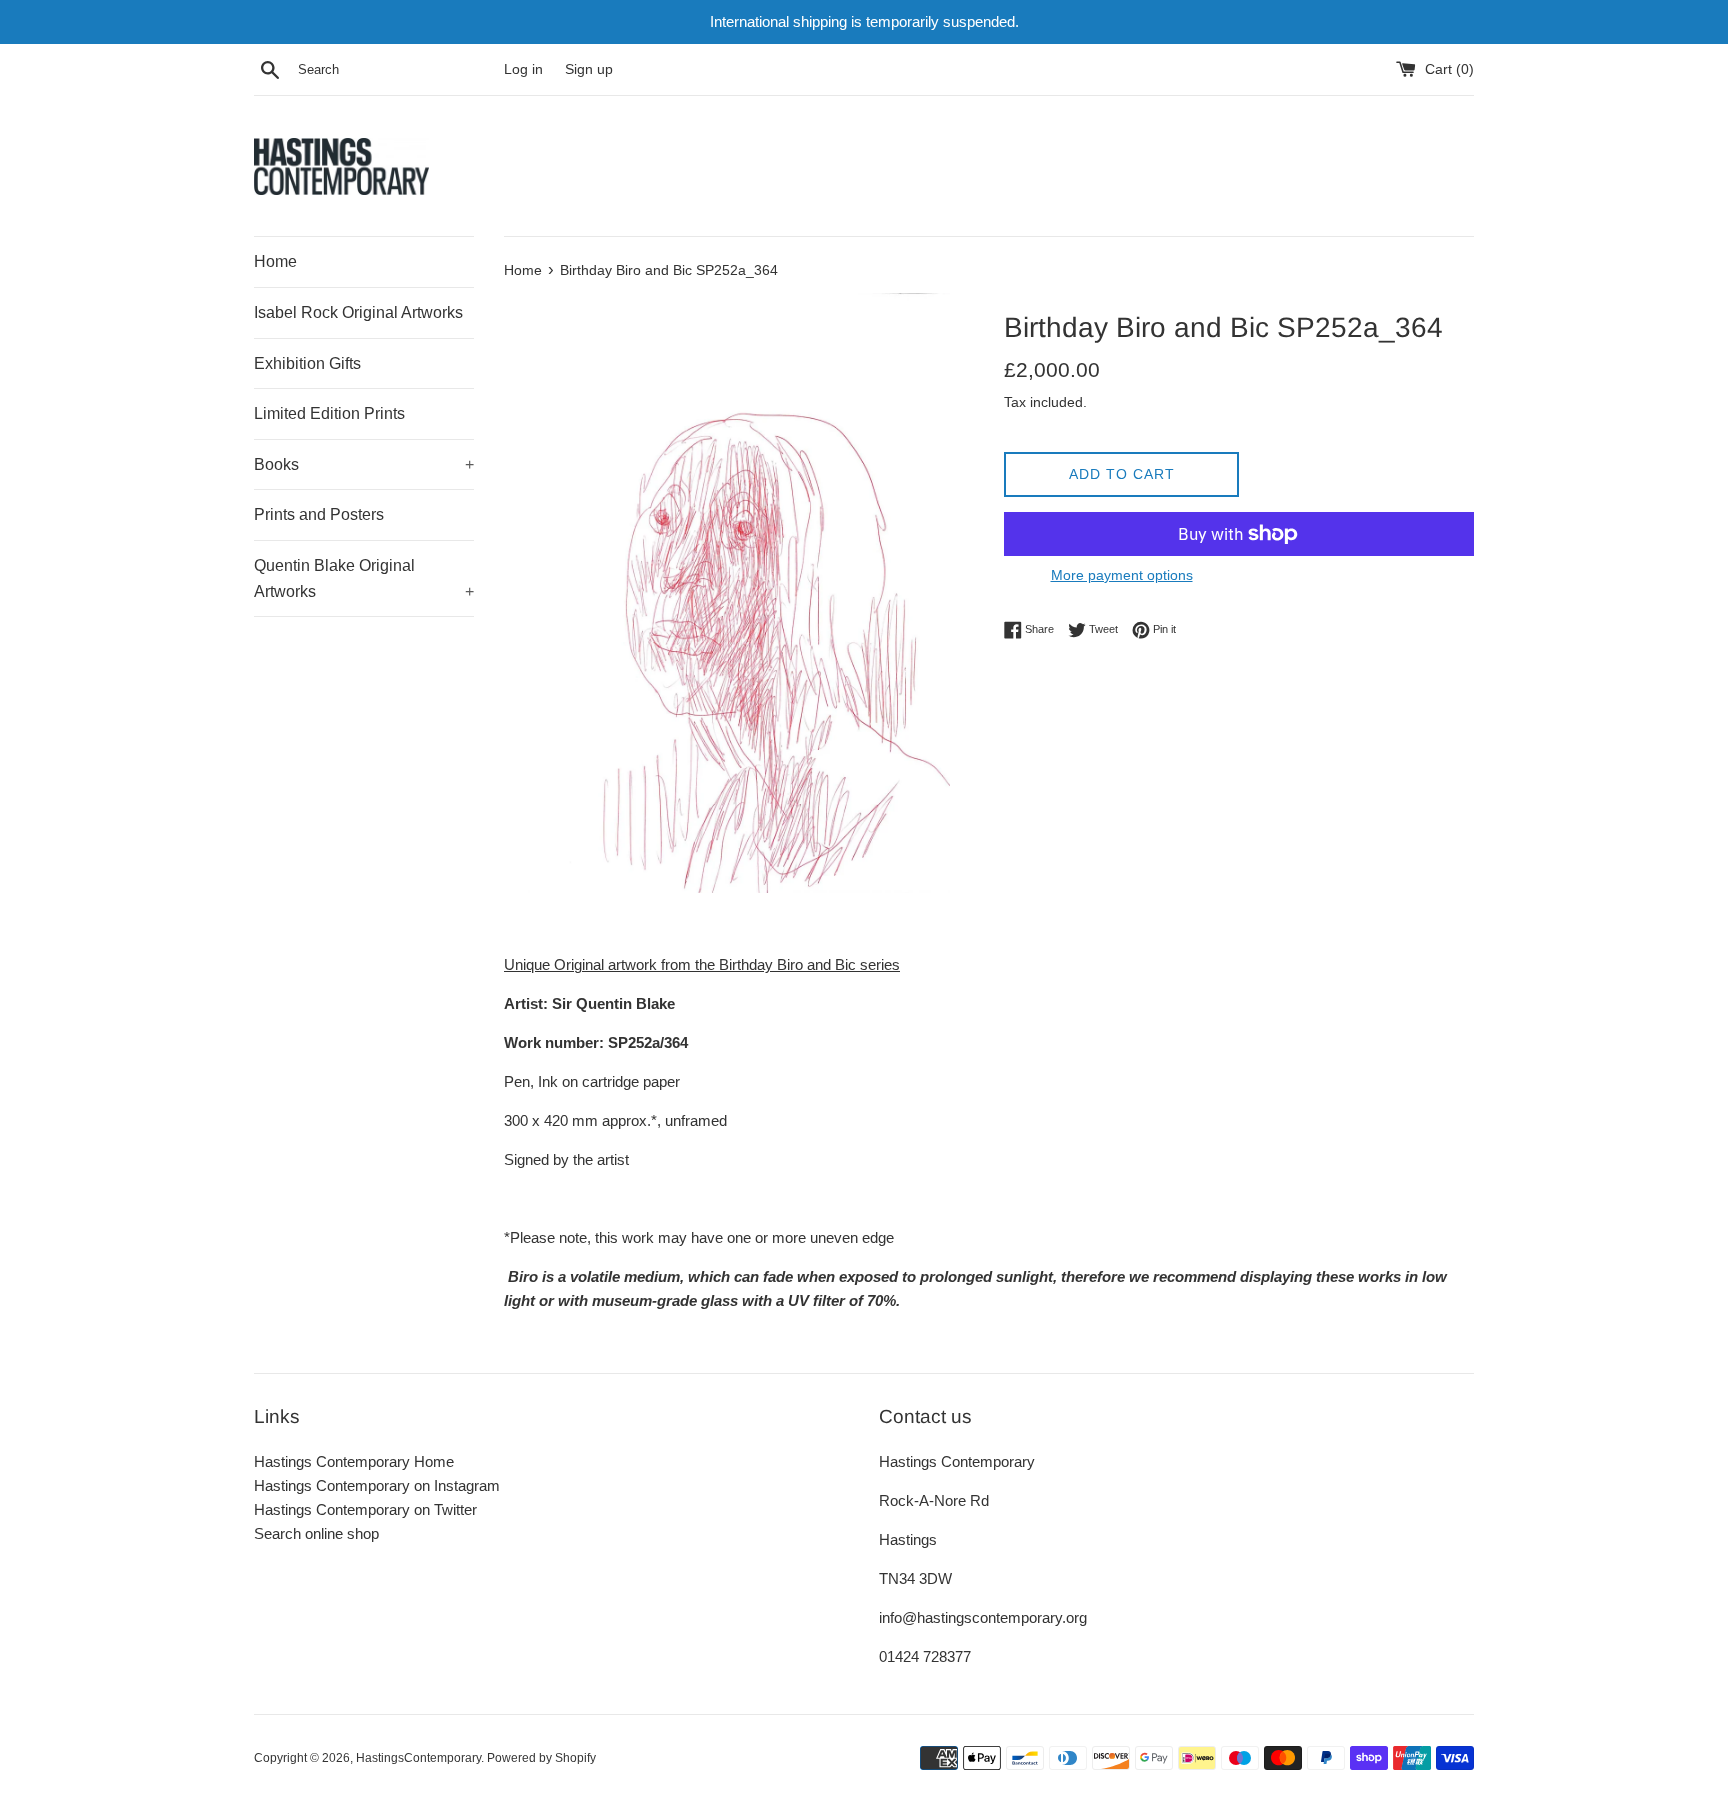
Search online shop (316, 1533)
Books (364, 464)
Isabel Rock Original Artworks (358, 312)
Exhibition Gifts (307, 363)
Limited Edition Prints (329, 413)
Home (275, 261)
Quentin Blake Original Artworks (364, 578)
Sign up (589, 69)
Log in (523, 69)
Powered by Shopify (541, 1758)
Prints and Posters (319, 514)
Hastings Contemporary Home (354, 1461)
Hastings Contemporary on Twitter (365, 1509)
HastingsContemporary (418, 1758)
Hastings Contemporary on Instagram (377, 1485)
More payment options (1122, 575)
